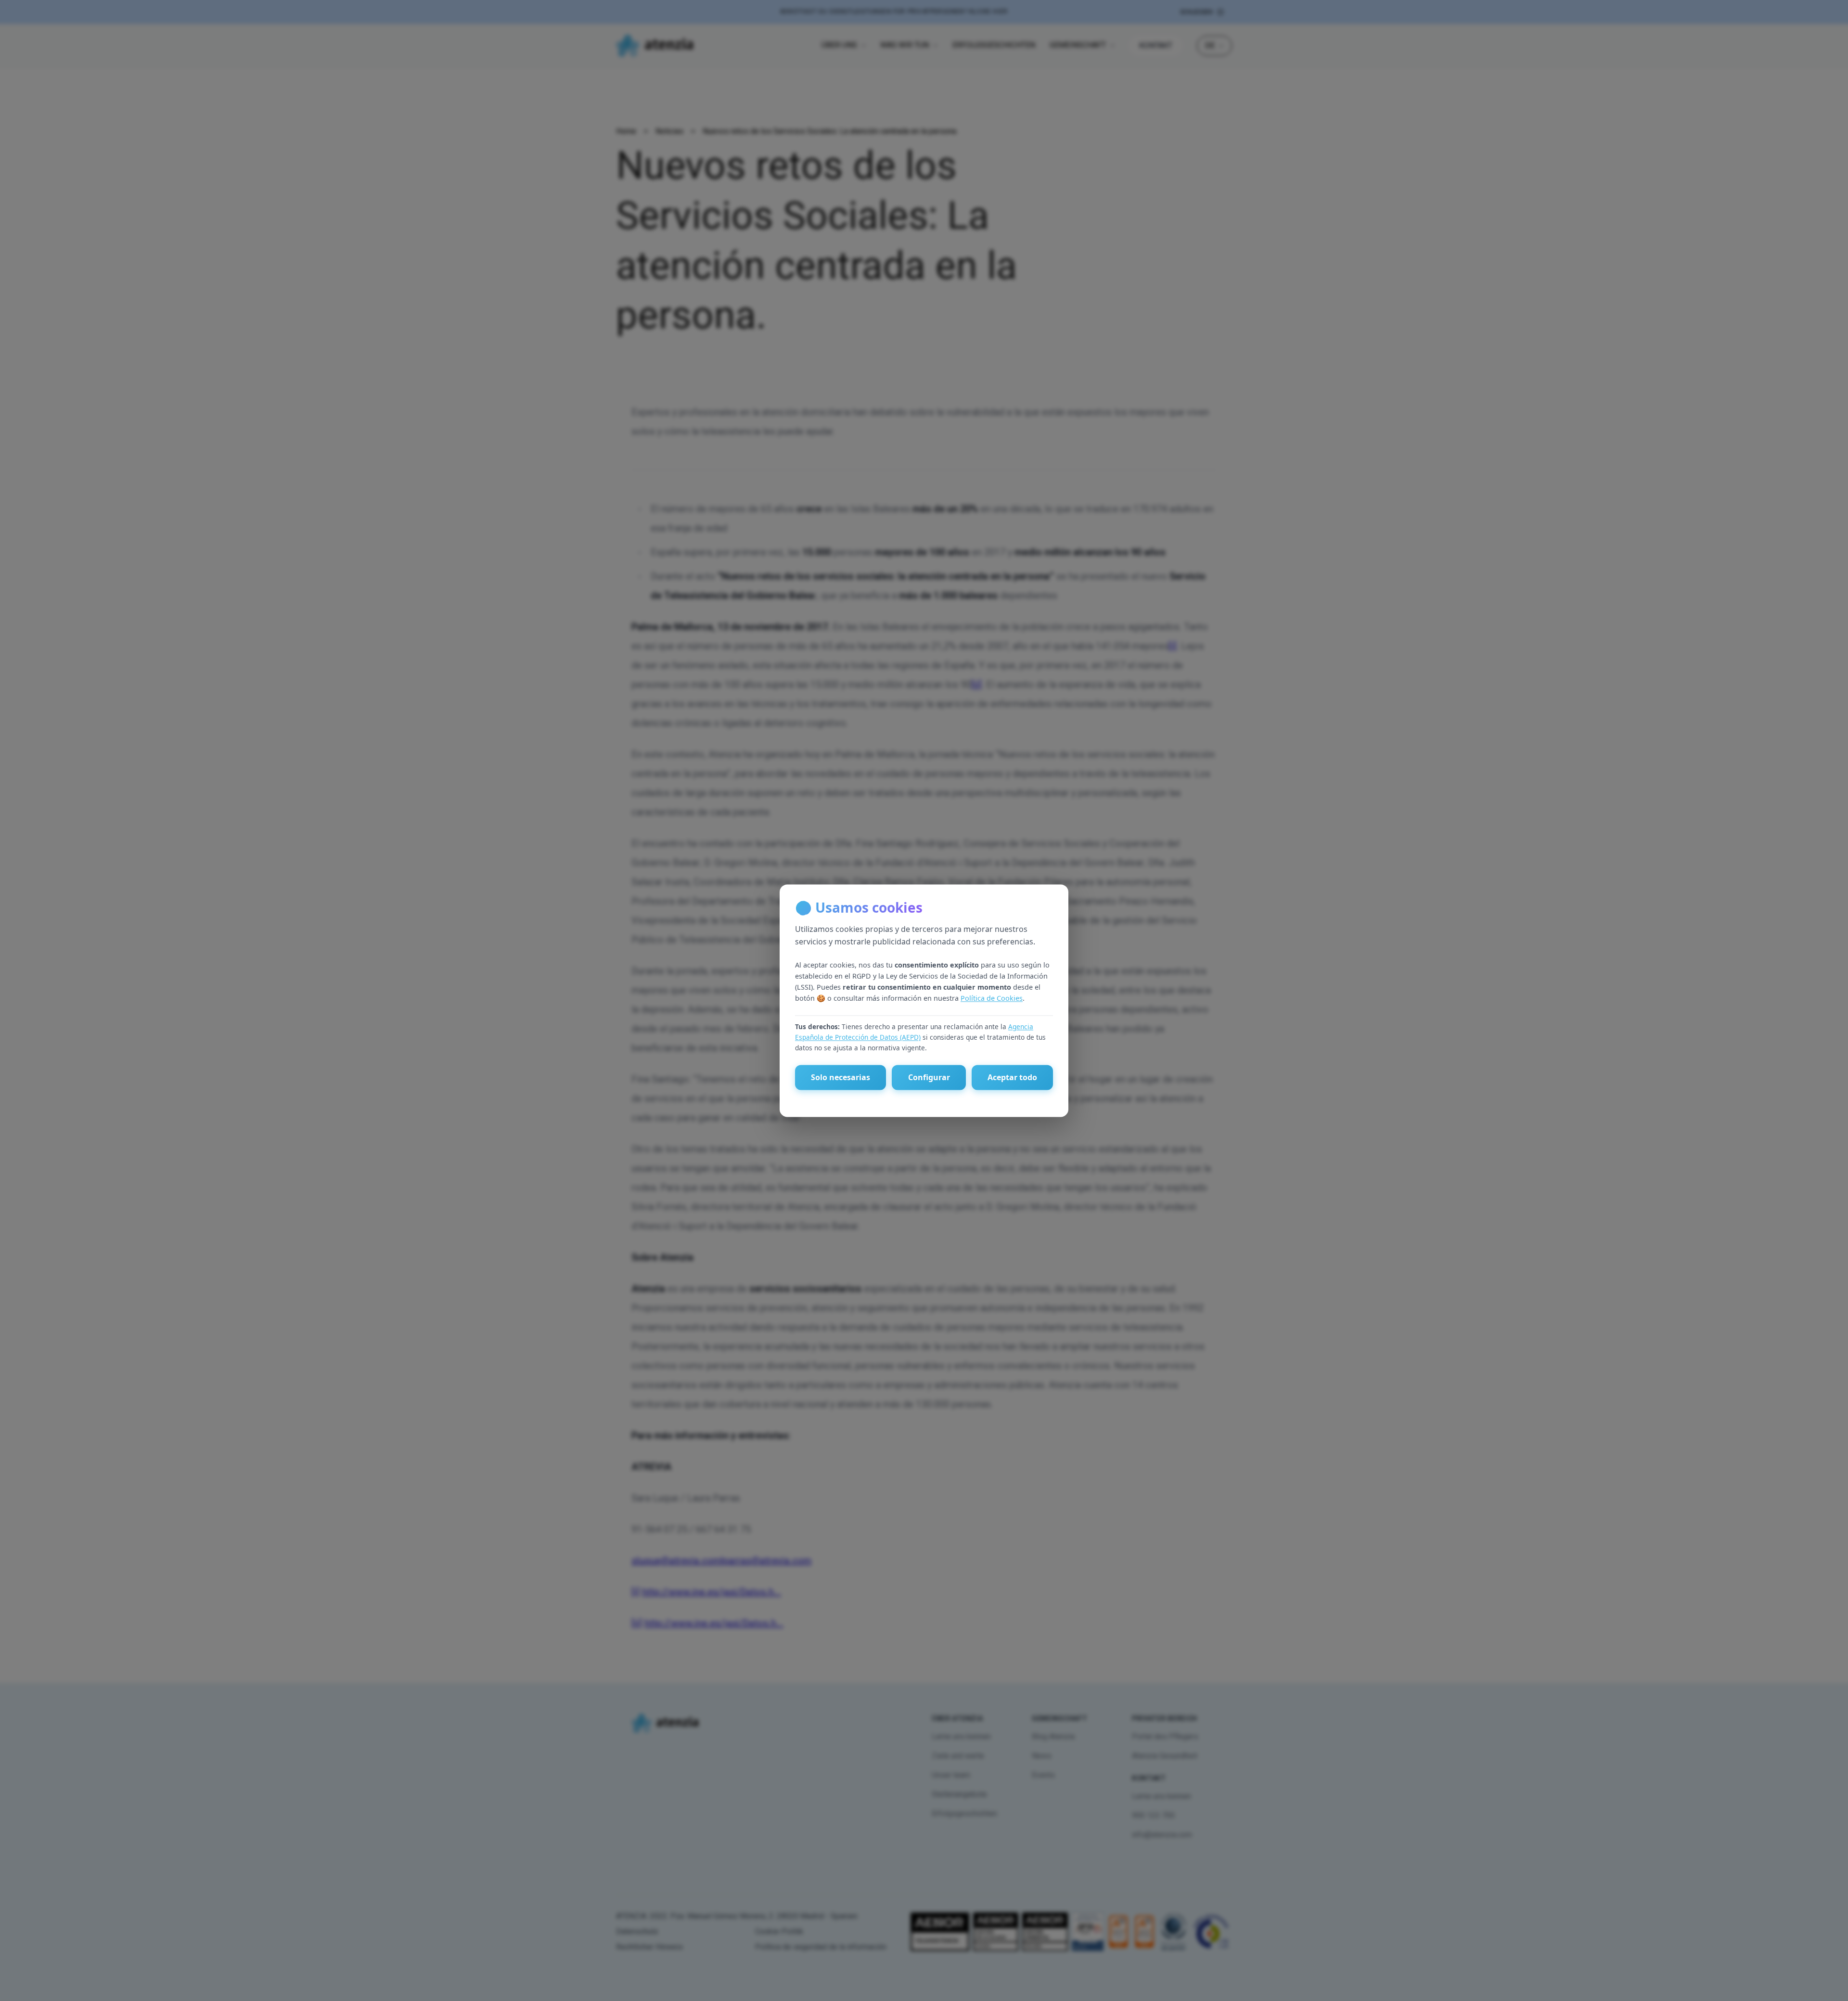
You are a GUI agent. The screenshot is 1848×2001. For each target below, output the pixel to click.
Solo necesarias (841, 1077)
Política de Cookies (992, 999)
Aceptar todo (1012, 1077)
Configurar (929, 1077)
